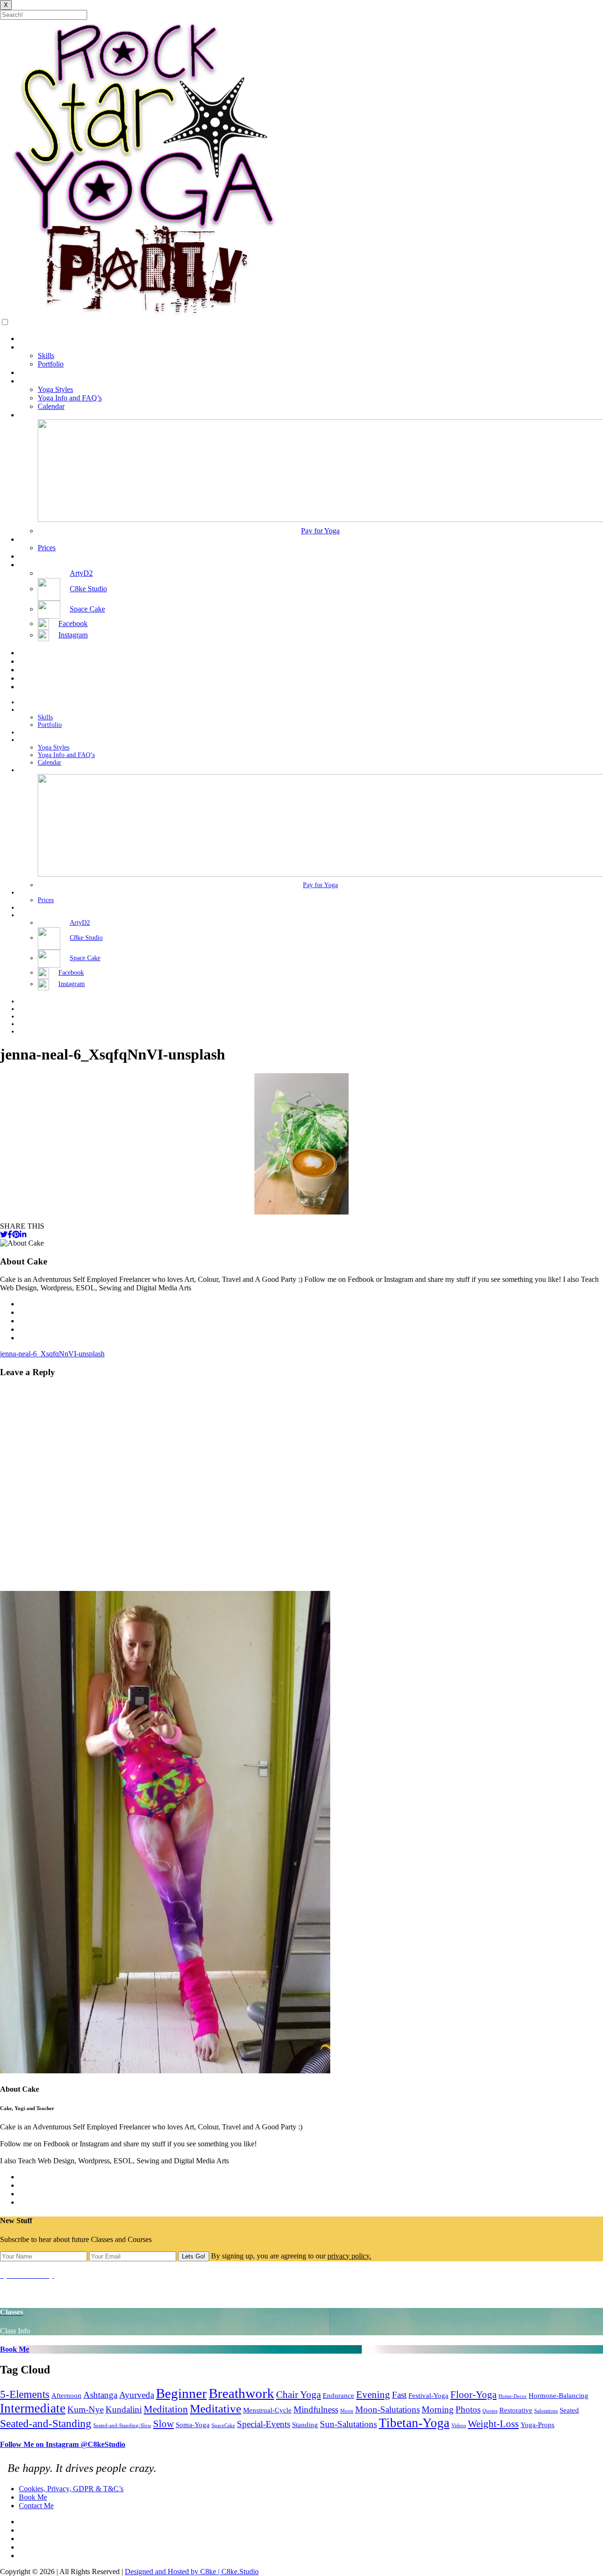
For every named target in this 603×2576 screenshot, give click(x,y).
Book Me (33, 539)
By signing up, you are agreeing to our (291, 2256)
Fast (399, 2395)
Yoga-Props (538, 2425)
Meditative (216, 2408)
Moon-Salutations (387, 2409)
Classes (30, 415)
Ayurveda (137, 2395)
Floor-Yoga (473, 2395)
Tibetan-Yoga (414, 2423)
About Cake (37, 347)
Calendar (51, 406)
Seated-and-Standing (46, 2423)
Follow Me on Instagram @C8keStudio (63, 2444)
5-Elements (25, 2394)
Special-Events (264, 2424)
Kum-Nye (86, 2409)
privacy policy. (349, 2256)
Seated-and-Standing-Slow (122, 2425)
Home (28, 338)
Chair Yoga (298, 2395)
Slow (163, 2424)
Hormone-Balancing (558, 2395)
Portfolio (51, 364)
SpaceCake (223, 2425)
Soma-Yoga (193, 2425)
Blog (26, 372)
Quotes (490, 2411)
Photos (468, 2409)
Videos (459, 2425)
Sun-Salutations (348, 2424)
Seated (569, 2410)
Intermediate (33, 2408)
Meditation (166, 2409)
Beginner (181, 2393)
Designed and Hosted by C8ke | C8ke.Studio (192, 2572)
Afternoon (66, 2395)
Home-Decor (513, 2396)
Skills (46, 355)
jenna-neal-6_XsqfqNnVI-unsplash (52, 1354)
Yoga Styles (55, 389)
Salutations (546, 2411)
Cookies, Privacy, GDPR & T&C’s (71, 2489)
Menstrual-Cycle (267, 2410)
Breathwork (241, 2393)
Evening (373, 2395)
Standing (305, 2425)
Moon (347, 2411)
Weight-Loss (493, 2424)
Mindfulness (316, 2409)
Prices (47, 548)
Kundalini (124, 2409)
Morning (438, 2409)
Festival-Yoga (428, 2395)
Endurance (338, 2395)
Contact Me (36, 556)
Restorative (516, 2410)
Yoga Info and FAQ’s (70, 398)
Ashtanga (100, 2395)
